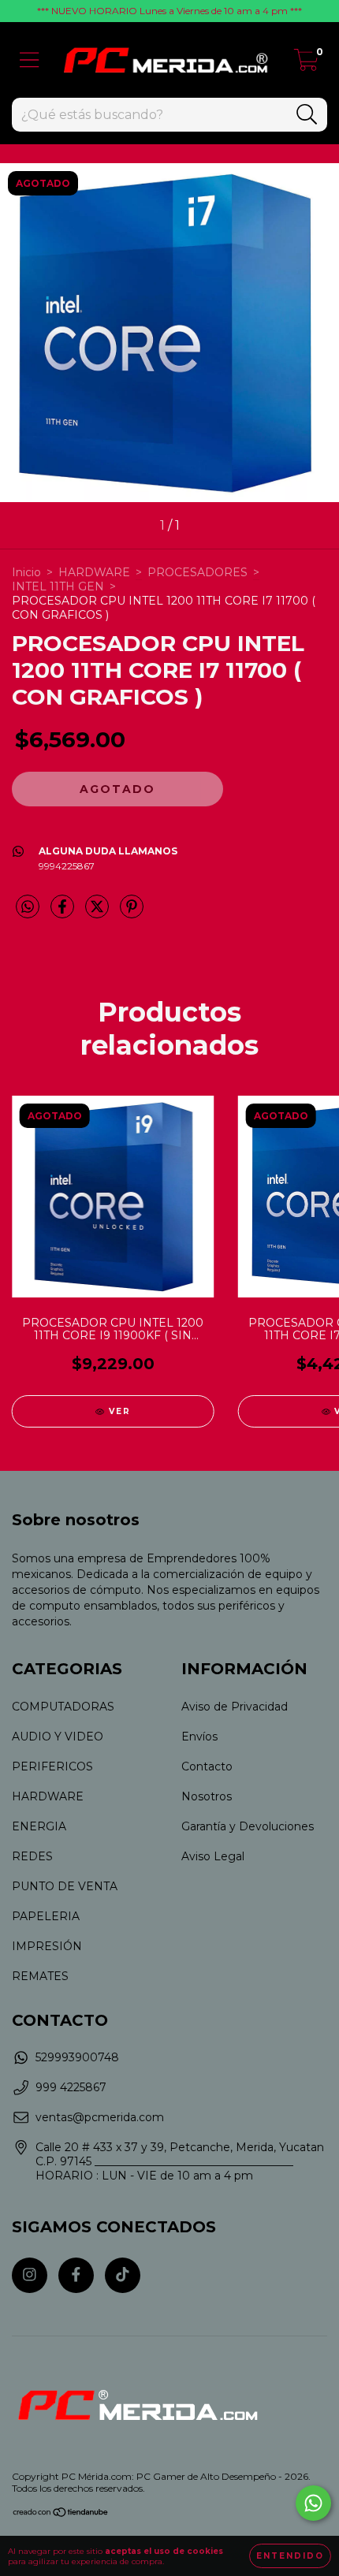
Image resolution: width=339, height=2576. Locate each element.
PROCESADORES (197, 572)
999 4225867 (71, 2087)
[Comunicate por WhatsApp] (313, 2503)
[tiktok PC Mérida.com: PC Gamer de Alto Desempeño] (123, 2275)
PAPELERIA (46, 1916)
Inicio (26, 572)
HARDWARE (94, 572)
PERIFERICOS (52, 1766)
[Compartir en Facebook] (64, 914)
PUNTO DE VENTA (65, 1886)
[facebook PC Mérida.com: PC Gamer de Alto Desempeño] (76, 2275)
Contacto (207, 1766)
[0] (306, 64)
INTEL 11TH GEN (58, 586)
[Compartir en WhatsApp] (28, 907)
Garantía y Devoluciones (248, 1826)
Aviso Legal (213, 1856)
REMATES (40, 1976)
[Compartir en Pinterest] (132, 914)
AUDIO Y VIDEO (58, 1737)
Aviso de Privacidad (235, 1707)
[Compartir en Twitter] (99, 914)
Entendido (290, 2556)
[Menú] (30, 60)
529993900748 (77, 2057)
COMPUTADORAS (63, 1707)
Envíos (199, 1737)
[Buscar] (307, 115)
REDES (32, 1856)
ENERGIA (39, 1826)
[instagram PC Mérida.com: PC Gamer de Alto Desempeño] (30, 2275)
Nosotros (207, 1796)
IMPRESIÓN (47, 1946)
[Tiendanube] (61, 2514)
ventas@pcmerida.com (100, 2117)
